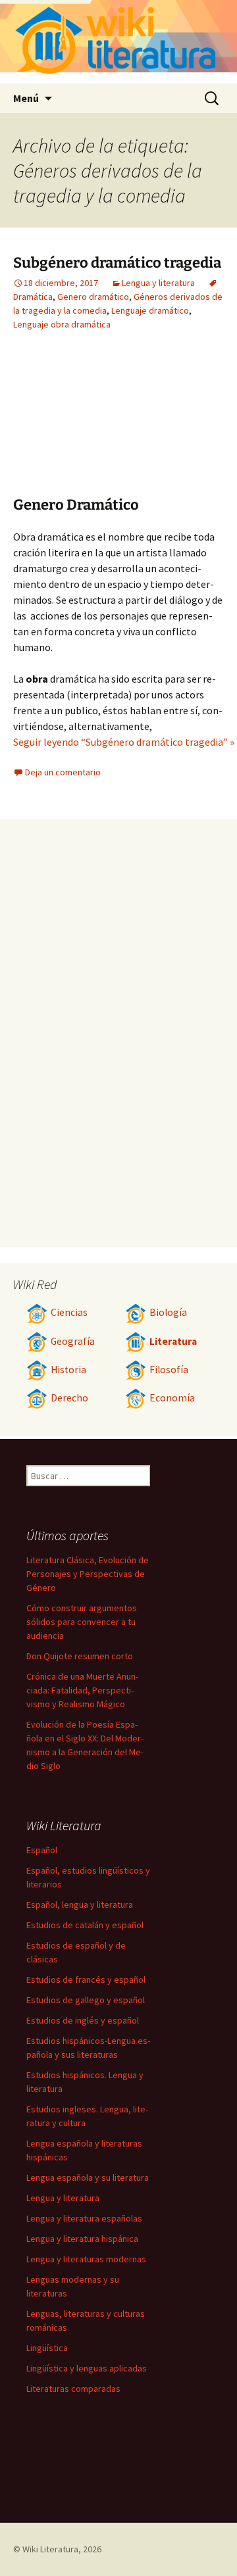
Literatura (173, 1341)
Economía (172, 1398)
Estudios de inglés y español (83, 2020)
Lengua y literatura (158, 283)
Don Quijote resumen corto (80, 1656)
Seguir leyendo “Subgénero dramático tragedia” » (124, 742)
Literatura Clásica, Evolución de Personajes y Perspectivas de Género (88, 1574)
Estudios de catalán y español (85, 1925)
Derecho (69, 1398)
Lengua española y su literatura (88, 2177)
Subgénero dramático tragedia (117, 263)
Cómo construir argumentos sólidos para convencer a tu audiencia (82, 1622)
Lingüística (47, 2348)
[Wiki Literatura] (118, 42)
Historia (68, 1370)
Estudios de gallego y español (86, 2000)
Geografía (73, 1341)
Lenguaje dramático (150, 310)
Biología (168, 1312)
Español (42, 1850)
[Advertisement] (86, 424)
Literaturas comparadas (73, 2389)
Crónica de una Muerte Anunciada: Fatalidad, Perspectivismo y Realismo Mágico (82, 1690)
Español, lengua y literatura (80, 1905)
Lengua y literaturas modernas (86, 2259)
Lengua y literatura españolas (84, 2218)
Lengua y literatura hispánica (82, 2239)
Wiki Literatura (50, 2549)
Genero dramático (93, 297)
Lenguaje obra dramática (62, 324)
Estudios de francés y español (86, 1980)
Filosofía (169, 1370)
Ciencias (69, 1312)
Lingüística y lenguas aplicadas (87, 2368)
